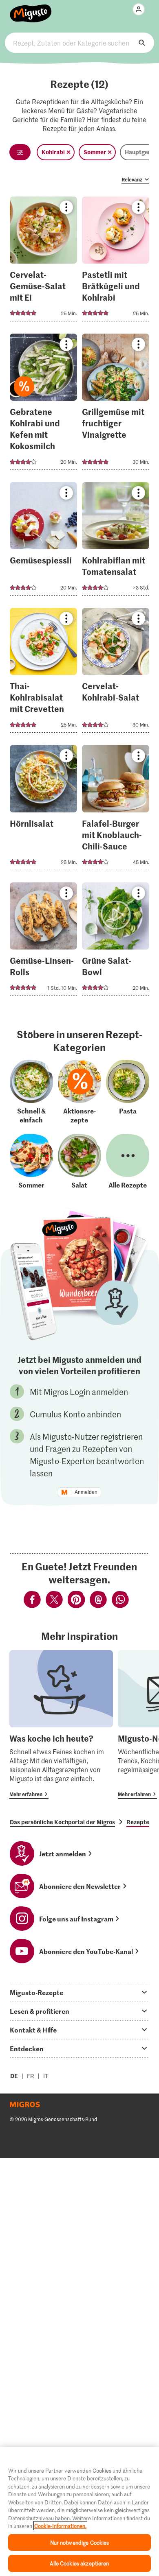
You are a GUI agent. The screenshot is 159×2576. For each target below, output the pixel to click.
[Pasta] (128, 1092)
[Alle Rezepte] (128, 1161)
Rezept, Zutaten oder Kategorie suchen (80, 43)
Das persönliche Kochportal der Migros (62, 1822)
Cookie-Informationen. (60, 2526)
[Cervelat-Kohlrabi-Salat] (116, 673)
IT (46, 2076)
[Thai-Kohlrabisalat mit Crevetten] (43, 673)
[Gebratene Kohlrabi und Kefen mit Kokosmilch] (43, 404)
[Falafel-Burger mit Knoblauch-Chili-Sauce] (116, 810)
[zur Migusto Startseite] (31, 9)
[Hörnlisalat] (43, 810)
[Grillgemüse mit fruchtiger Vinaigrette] (116, 404)
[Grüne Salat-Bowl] (116, 942)
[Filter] (20, 152)
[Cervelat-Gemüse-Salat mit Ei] (43, 261)
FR (31, 2076)
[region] (79, 2512)
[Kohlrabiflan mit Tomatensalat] (116, 541)
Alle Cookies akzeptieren (79, 2563)
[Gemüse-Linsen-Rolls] (43, 942)
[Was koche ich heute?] (61, 1725)
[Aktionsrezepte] (79, 1092)
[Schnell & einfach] (31, 1092)
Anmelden (86, 1492)
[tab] (79, 1992)
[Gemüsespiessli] (43, 541)
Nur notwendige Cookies (80, 2542)
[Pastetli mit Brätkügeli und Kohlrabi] (116, 261)
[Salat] (79, 1161)
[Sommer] (31, 1161)
